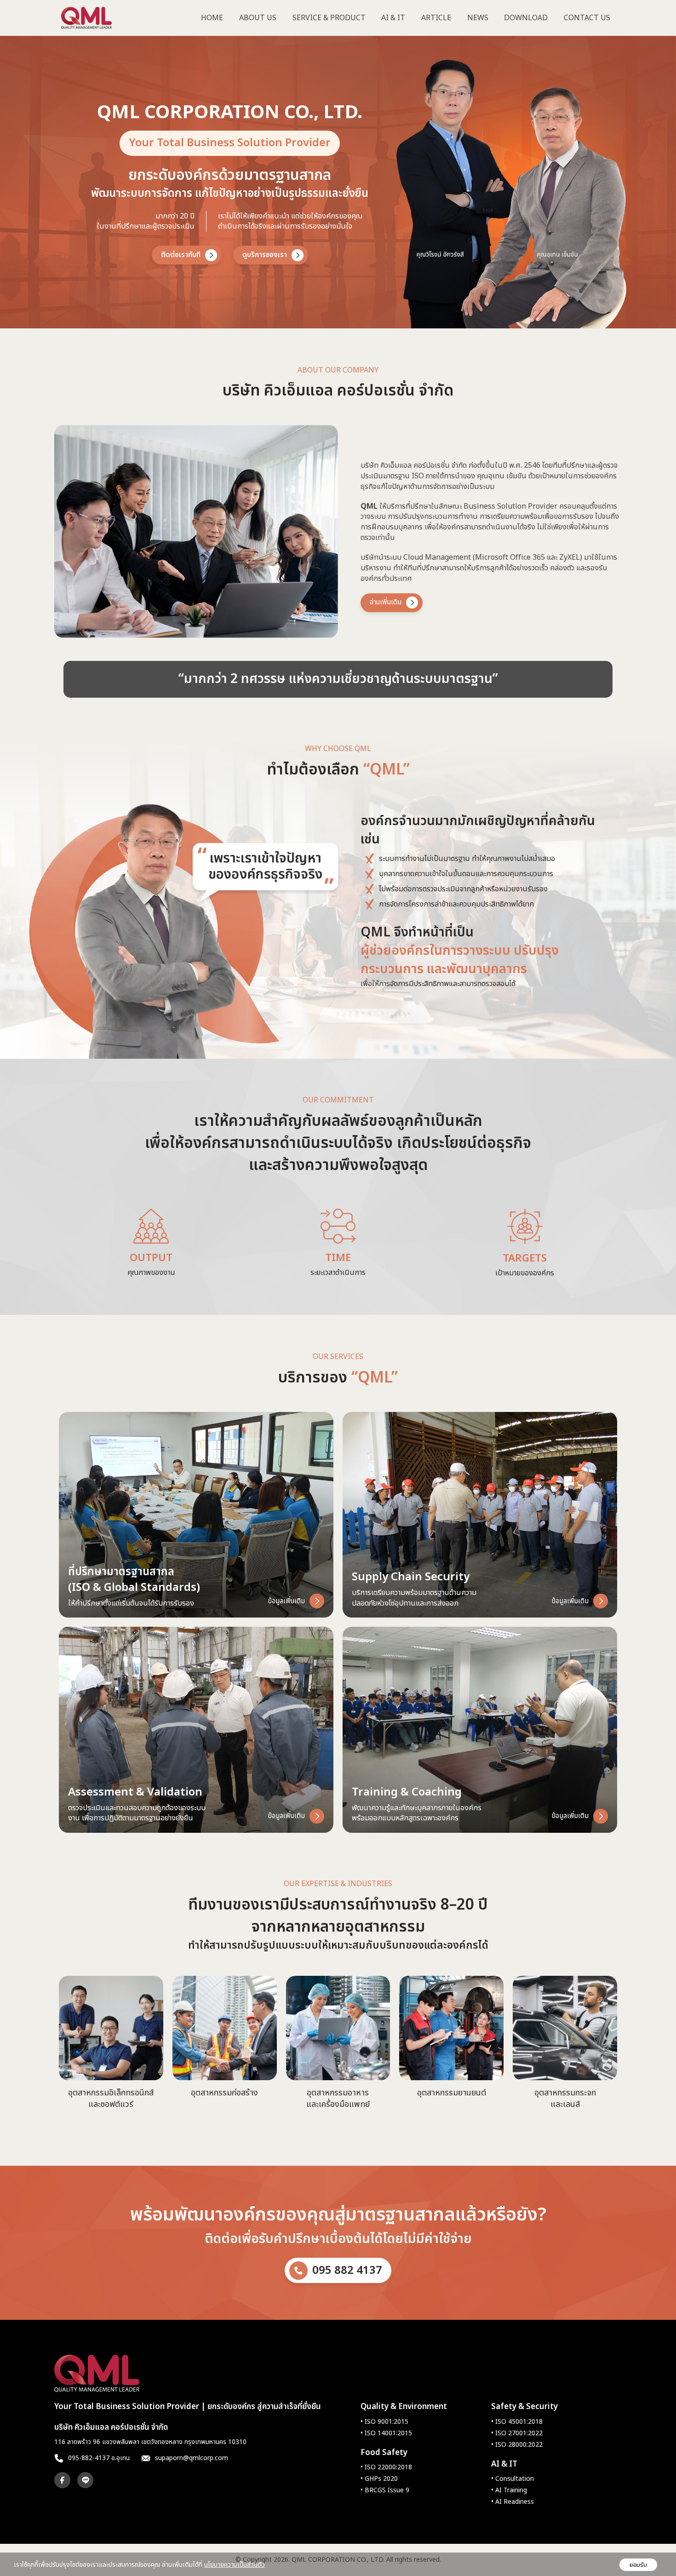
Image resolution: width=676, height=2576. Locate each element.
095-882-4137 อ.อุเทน (99, 2458)
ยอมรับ (638, 2565)
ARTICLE (436, 18)
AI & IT (393, 18)
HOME (212, 18)
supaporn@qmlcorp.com (192, 2458)
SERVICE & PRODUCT (329, 18)
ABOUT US (258, 18)
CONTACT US (587, 18)
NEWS (478, 18)
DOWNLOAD (526, 18)
